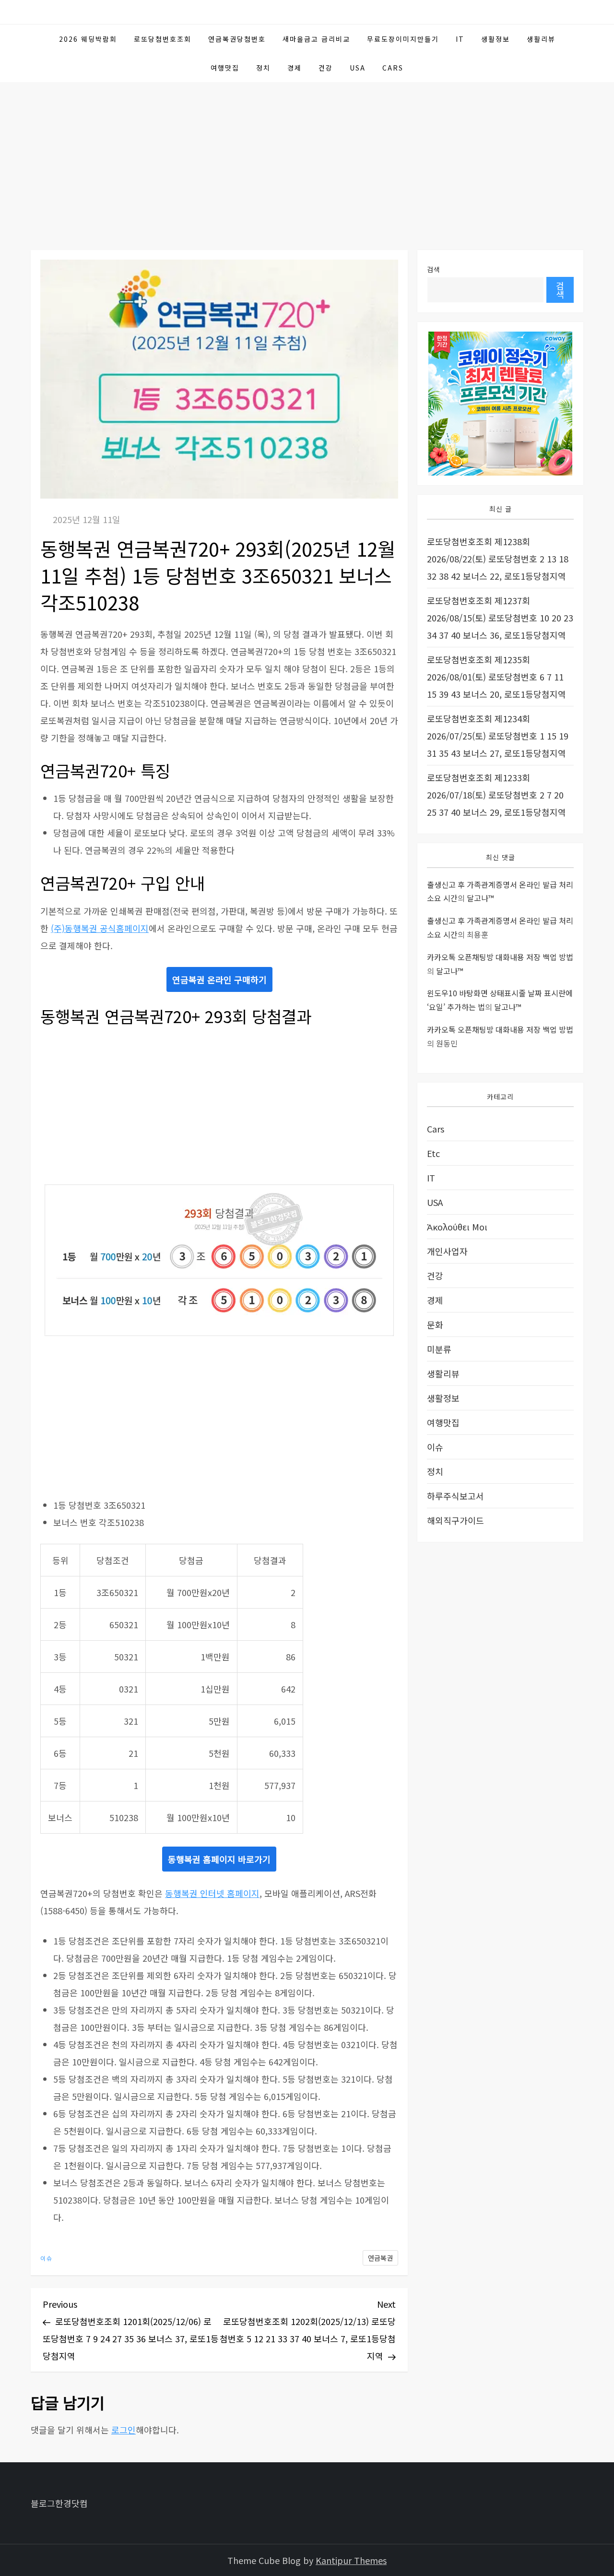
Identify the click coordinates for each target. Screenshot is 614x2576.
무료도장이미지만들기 (403, 39)
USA (358, 68)
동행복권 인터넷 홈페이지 (212, 1893)
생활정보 (496, 39)
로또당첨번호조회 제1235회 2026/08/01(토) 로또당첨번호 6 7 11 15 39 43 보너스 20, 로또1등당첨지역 (496, 677)
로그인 (124, 2430)
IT (460, 39)
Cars (393, 68)
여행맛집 (225, 68)
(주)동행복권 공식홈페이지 (100, 928)
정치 (263, 68)
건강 (326, 68)
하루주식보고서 (455, 1496)
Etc (433, 1153)
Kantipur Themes (351, 2560)
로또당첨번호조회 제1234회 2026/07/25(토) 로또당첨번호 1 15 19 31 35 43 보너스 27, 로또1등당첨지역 (498, 736)
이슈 (47, 2258)
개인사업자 (447, 1251)
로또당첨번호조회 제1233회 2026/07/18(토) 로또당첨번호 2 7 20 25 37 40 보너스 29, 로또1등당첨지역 (496, 795)
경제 (295, 68)
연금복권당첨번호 (237, 39)
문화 (435, 1324)
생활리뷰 (541, 39)
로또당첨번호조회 (163, 39)
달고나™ (480, 898)
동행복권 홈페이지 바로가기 (219, 1859)
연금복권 (380, 2258)
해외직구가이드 (455, 1520)
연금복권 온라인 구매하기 (219, 979)
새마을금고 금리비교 (316, 39)
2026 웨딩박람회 (88, 39)
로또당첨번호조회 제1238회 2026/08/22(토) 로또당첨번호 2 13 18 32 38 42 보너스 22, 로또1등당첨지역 (498, 559)
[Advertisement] (307, 154)
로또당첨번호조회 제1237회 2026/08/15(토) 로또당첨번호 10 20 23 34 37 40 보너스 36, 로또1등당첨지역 (500, 618)
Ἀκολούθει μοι (457, 1227)
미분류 (439, 1349)
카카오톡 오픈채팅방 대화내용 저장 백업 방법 (500, 956)
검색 (434, 269)
